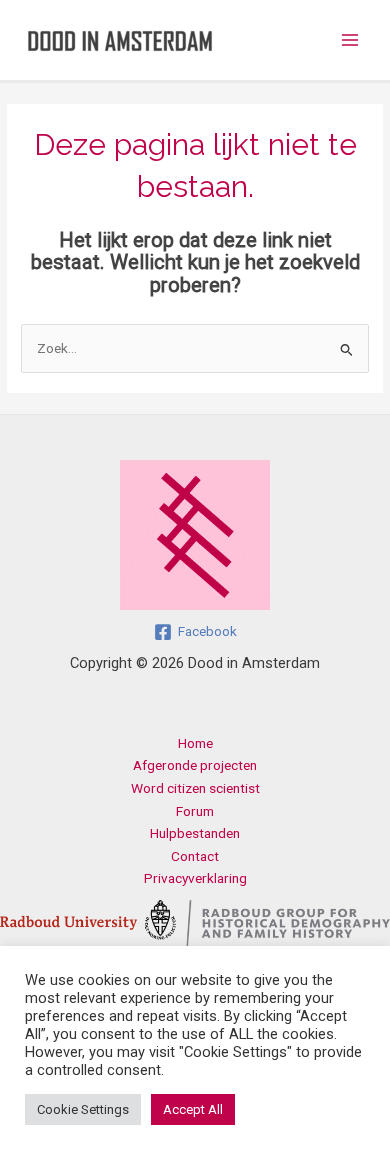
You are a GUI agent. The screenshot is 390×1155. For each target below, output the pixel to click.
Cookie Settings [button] (83, 1109)
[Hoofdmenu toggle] (350, 40)
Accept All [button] (193, 1109)
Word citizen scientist (195, 788)
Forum (195, 811)
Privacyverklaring (195, 878)
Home (195, 743)
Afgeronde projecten (195, 765)
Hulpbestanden (195, 833)
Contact (195, 856)
